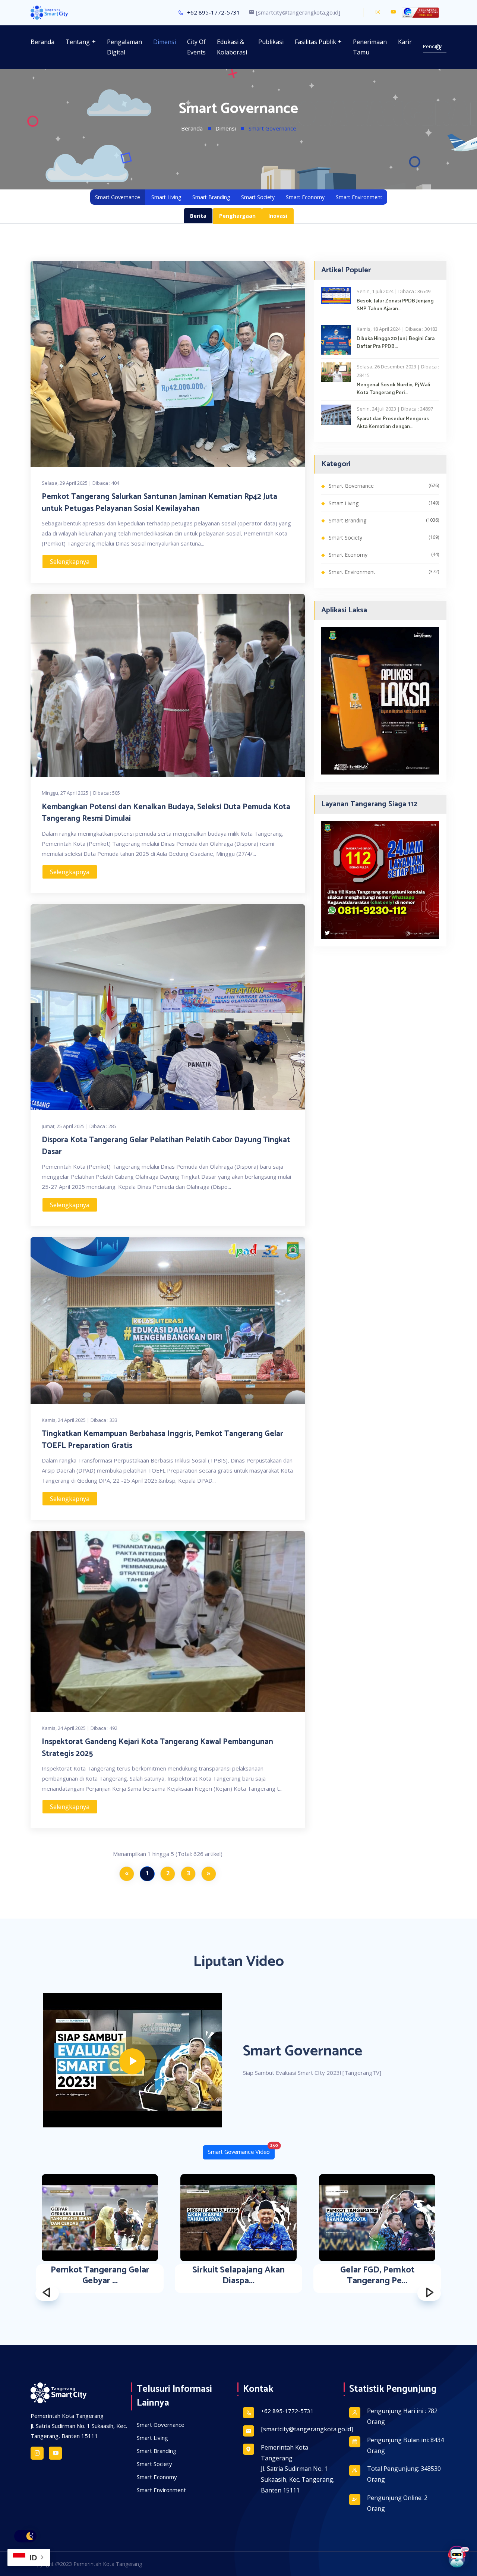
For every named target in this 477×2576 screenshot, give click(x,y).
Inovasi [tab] (278, 216)
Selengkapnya (70, 562)
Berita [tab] (198, 216)
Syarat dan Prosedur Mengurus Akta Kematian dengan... (393, 423)
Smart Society (258, 197)
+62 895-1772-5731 (213, 12)
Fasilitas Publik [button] (315, 42)
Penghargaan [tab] (237, 216)
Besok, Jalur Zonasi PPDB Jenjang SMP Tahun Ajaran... (395, 305)
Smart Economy (305, 197)
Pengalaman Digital (124, 47)
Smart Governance (118, 197)
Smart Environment (359, 197)
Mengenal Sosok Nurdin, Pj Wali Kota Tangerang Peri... (393, 389)
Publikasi (271, 42)
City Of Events (196, 47)
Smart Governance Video (241, 2151)
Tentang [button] (78, 42)
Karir (405, 42)
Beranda (42, 42)
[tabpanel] (238, 1284)
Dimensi (165, 42)
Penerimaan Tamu (370, 47)
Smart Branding (211, 197)
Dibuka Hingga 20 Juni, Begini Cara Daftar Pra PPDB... (396, 343)
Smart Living (166, 197)
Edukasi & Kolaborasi (232, 47)
